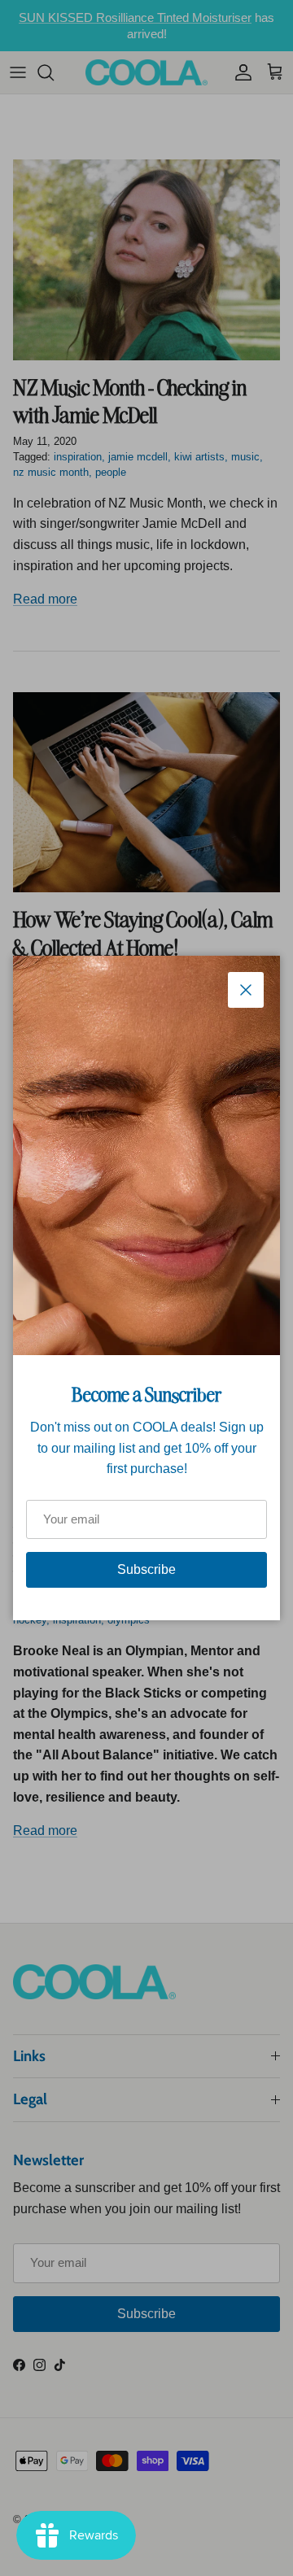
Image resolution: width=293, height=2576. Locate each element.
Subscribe (146, 1569)
